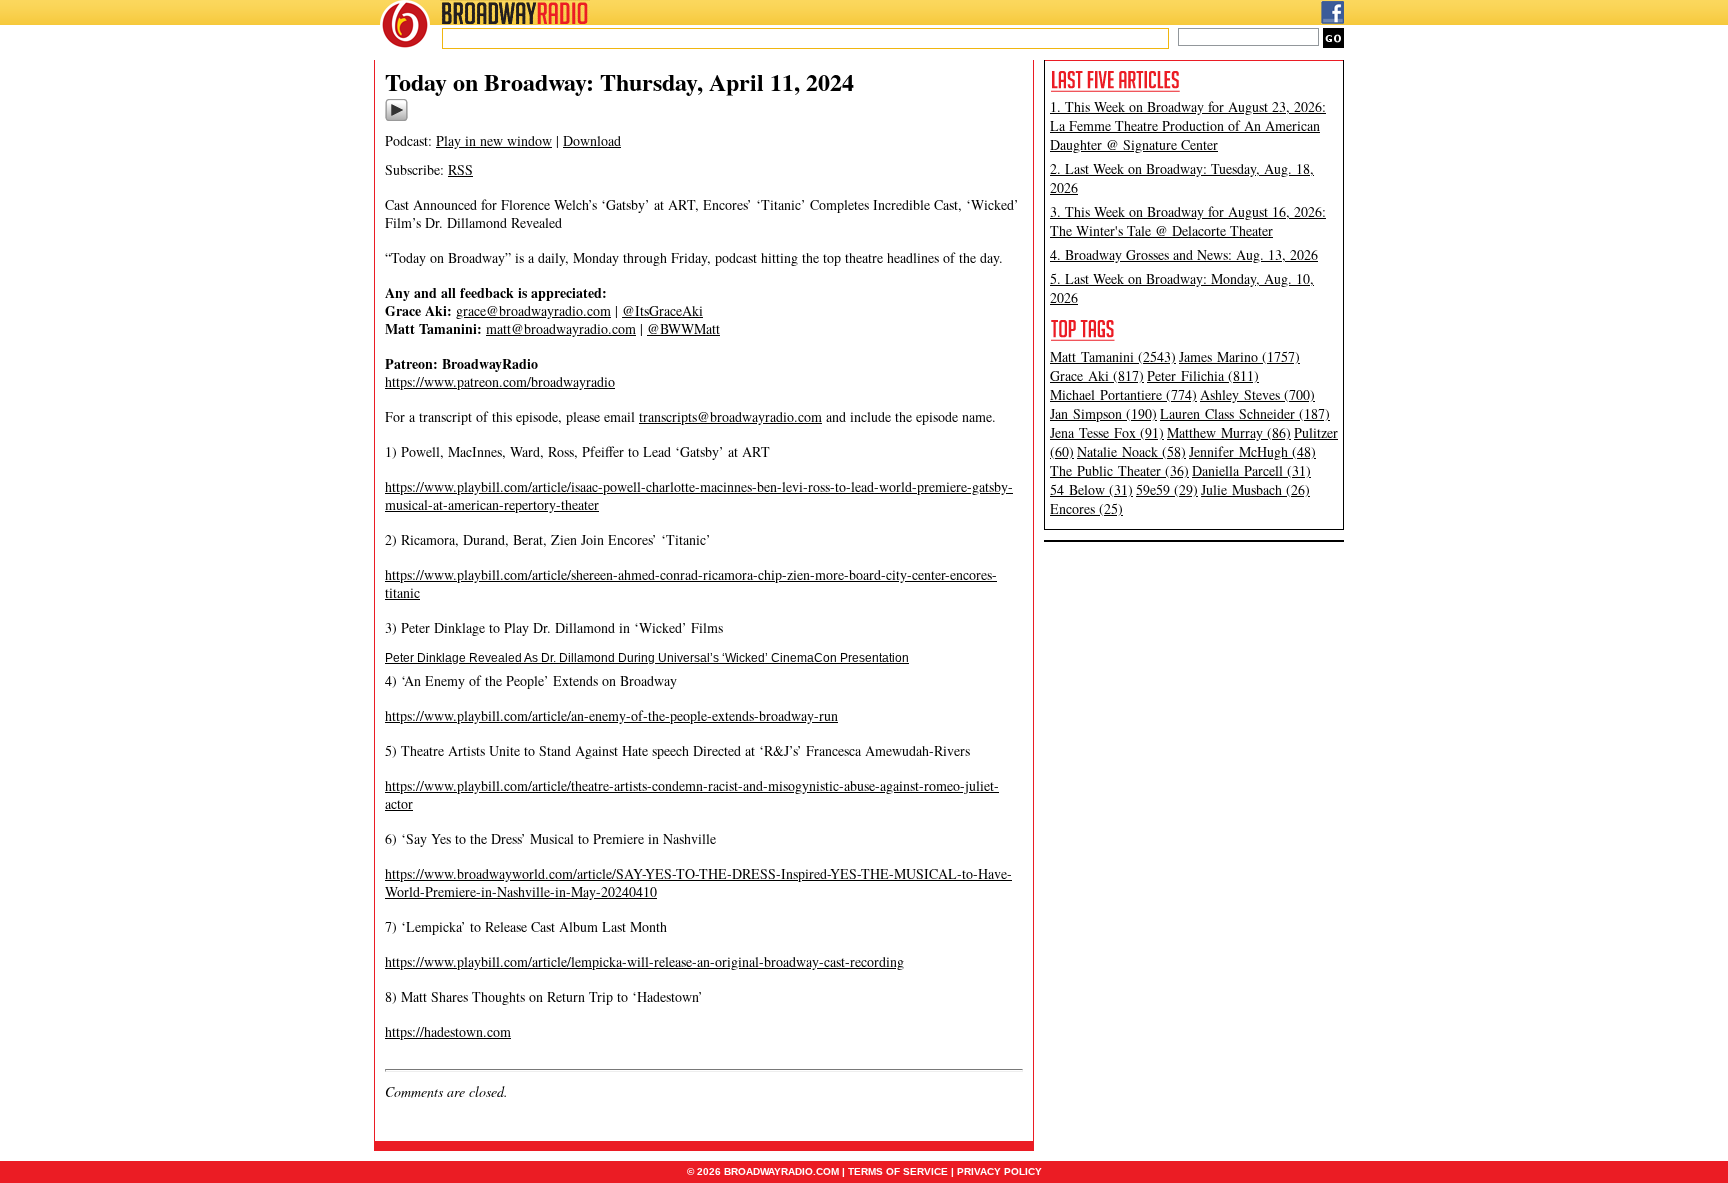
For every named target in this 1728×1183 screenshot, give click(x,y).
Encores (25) (1086, 508)
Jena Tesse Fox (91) (1107, 432)
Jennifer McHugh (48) (1252, 451)
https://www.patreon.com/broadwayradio (500, 381)
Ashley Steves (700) (1257, 394)
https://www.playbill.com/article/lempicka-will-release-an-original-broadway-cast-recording (644, 961)
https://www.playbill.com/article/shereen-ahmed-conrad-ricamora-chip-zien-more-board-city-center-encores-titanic (691, 583)
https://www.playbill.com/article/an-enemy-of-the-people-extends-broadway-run (611, 715)
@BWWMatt (683, 328)
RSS (460, 169)
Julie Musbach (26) (1255, 489)
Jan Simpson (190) (1103, 413)
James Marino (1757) (1239, 356)
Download (592, 140)
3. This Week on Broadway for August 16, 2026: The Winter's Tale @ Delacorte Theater (1188, 221)
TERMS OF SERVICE (898, 1171)
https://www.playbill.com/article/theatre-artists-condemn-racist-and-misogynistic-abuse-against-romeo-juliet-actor (692, 794)
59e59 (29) (1167, 489)
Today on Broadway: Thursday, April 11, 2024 (619, 81)
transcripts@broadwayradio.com (730, 416)
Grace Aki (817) (1097, 375)
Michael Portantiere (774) (1123, 394)
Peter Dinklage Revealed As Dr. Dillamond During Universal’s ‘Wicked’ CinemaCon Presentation (647, 658)
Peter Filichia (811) (1203, 375)
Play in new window (494, 140)
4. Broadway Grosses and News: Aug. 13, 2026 (1184, 254)
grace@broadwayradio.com (533, 310)
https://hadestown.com (448, 1031)
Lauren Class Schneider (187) (1245, 413)
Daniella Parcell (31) (1251, 470)
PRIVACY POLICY (999, 1171)
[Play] (396, 118)
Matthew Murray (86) (1229, 432)
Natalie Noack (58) (1131, 451)
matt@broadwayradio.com (561, 328)
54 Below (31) (1091, 489)
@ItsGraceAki (662, 310)
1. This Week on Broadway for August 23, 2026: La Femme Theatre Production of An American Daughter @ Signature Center (1188, 125)
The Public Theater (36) (1119, 470)
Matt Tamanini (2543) (1113, 356)
